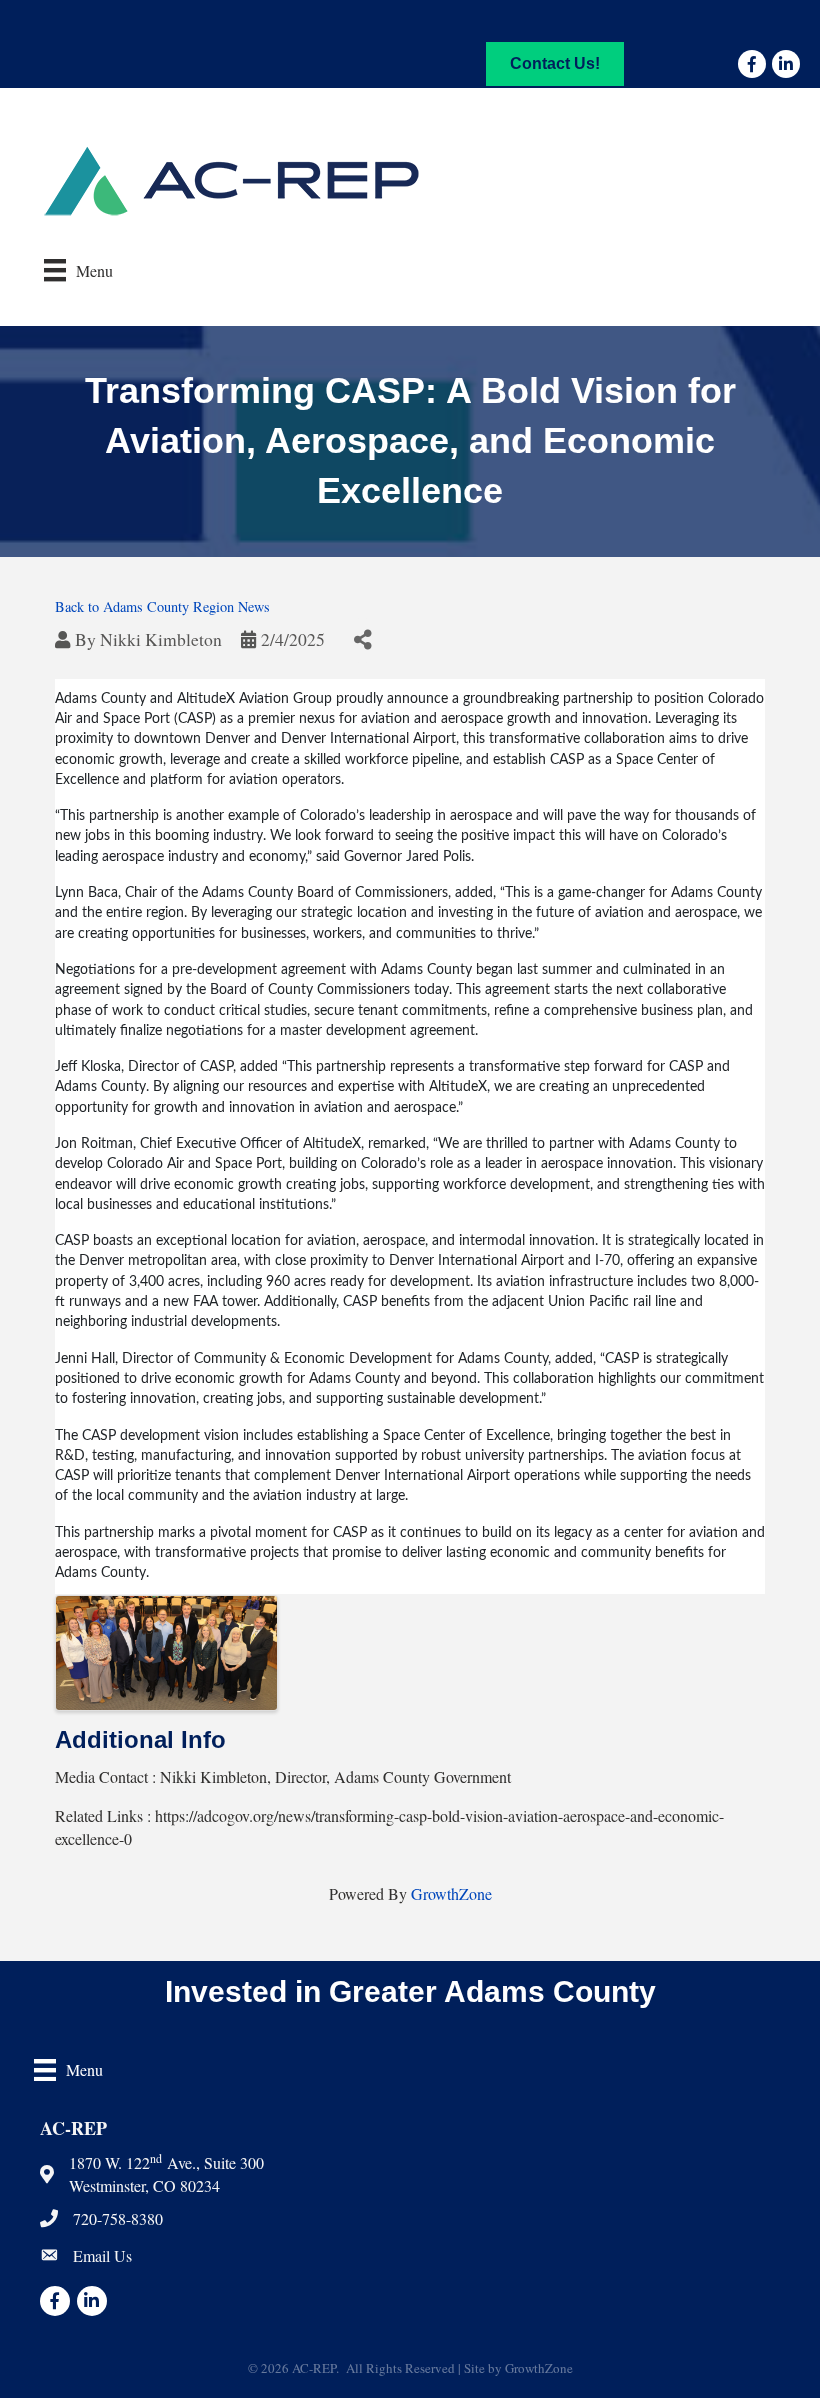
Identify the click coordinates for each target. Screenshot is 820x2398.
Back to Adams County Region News (162, 606)
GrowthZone (451, 1893)
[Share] (362, 640)
